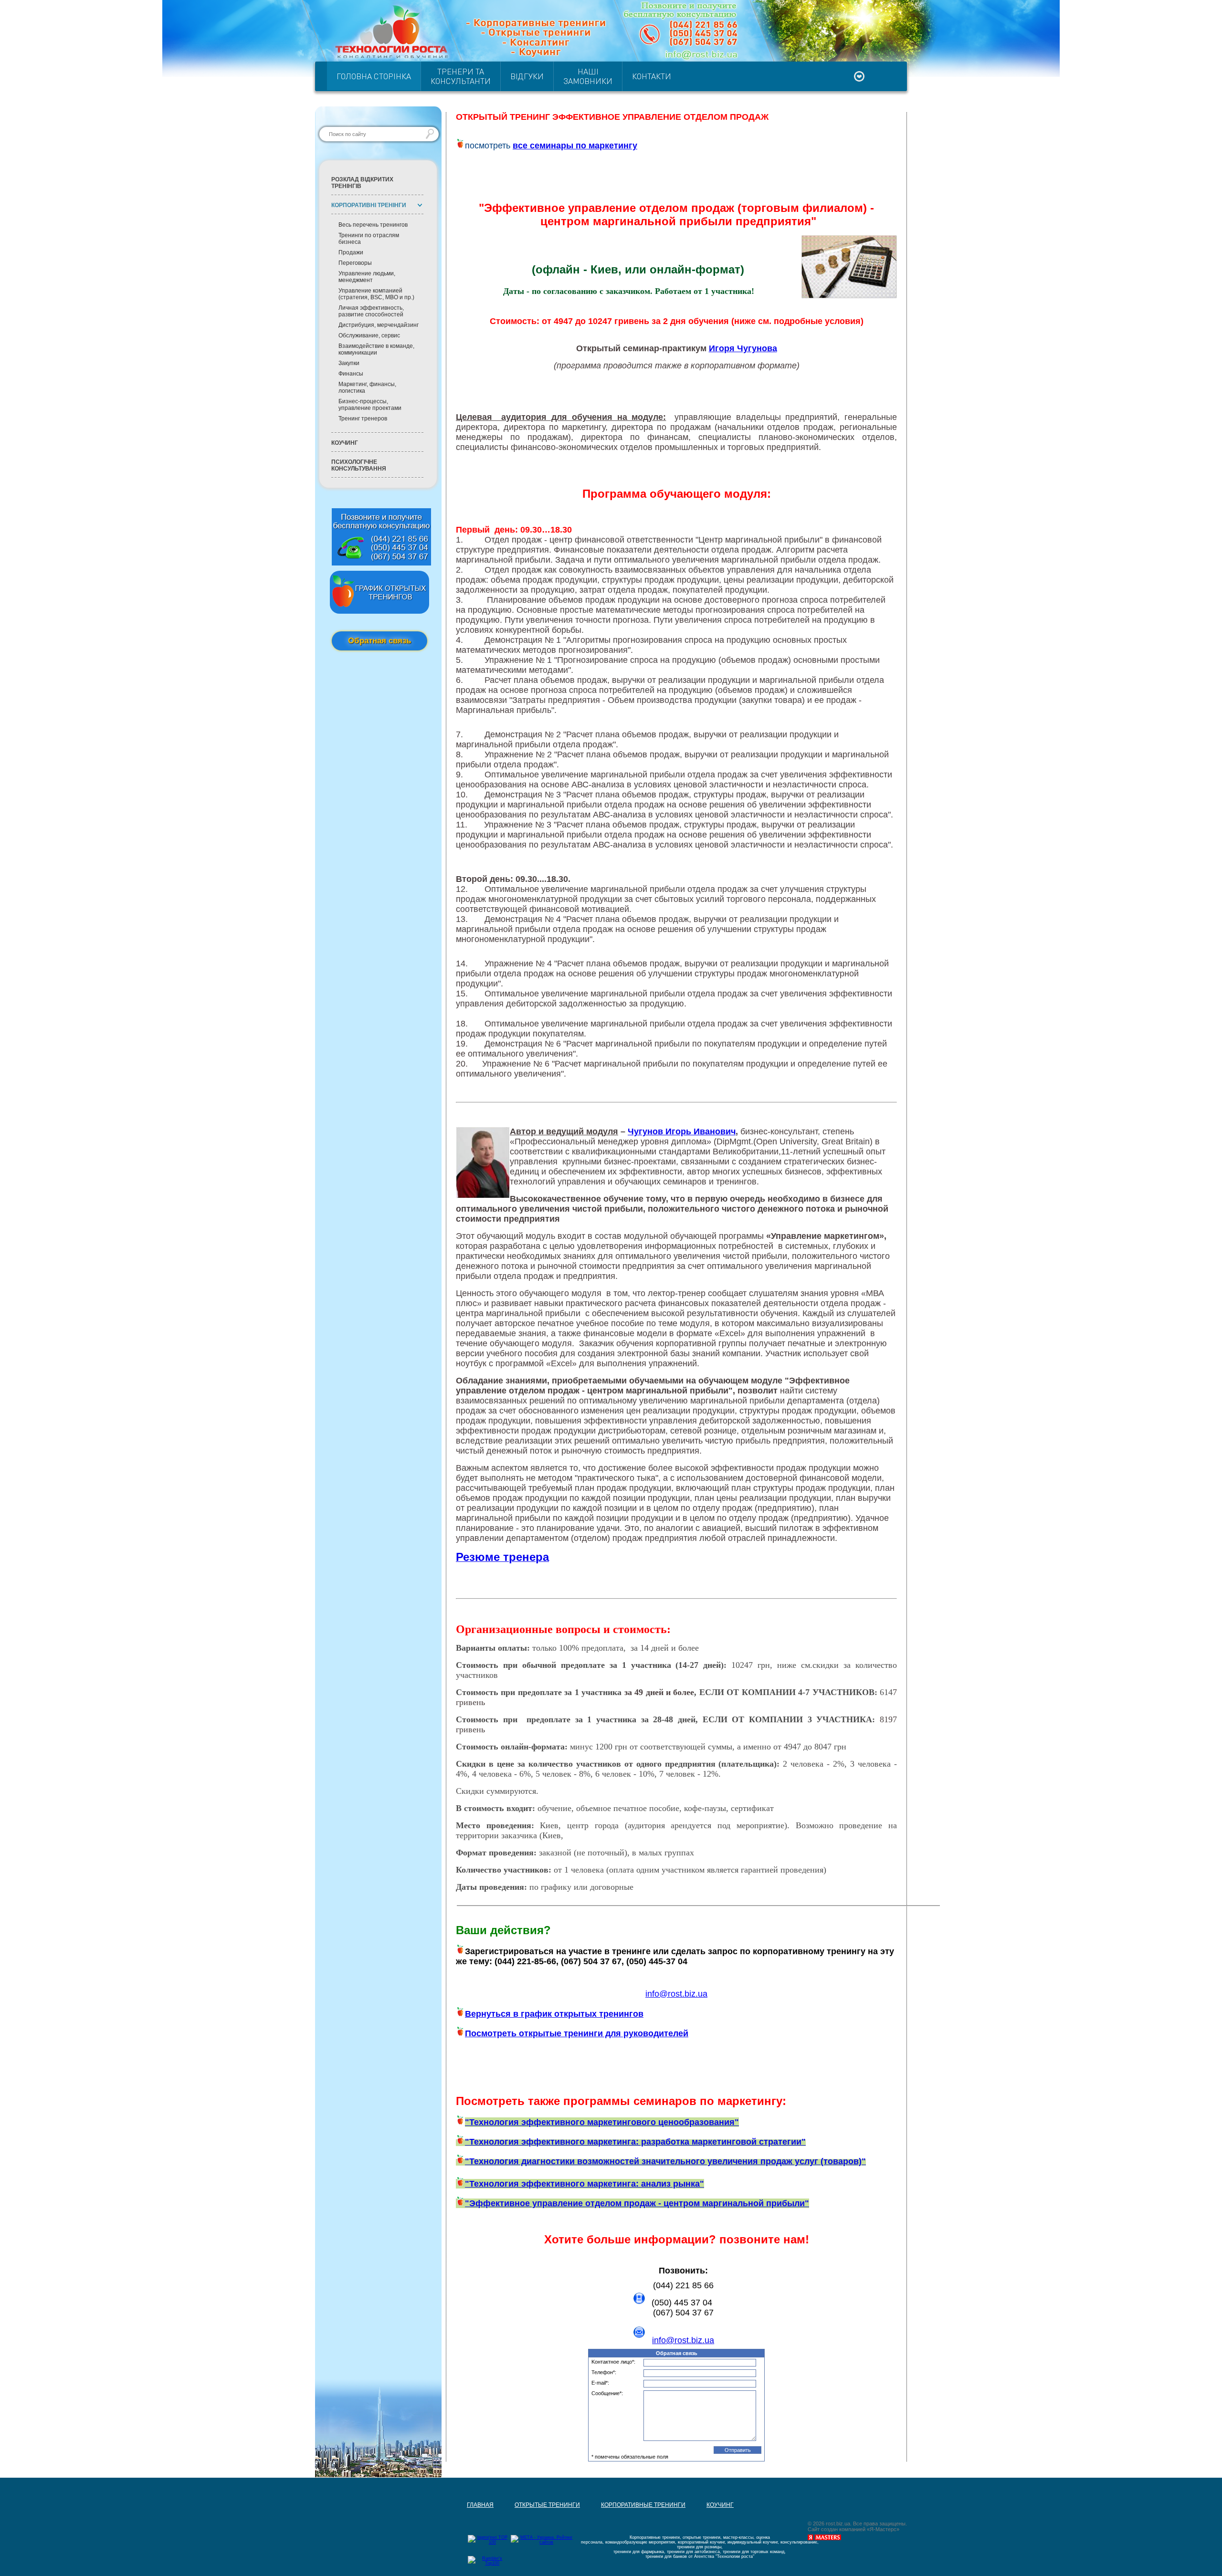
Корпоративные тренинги (633, 2465)
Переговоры (355, 263)
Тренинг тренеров (363, 419)
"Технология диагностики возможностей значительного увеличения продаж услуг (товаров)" (665, 2161)
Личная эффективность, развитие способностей (371, 311)
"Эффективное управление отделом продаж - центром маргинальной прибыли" (637, 2203)
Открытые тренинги (537, 2465)
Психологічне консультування (359, 465)
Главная (470, 2465)
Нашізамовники (588, 76)
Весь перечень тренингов (373, 225)
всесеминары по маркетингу (575, 146)
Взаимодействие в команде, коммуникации (376, 349)
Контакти (652, 76)
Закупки (349, 363)
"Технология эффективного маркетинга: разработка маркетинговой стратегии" (635, 2142)
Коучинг (345, 443)
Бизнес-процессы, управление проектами (370, 405)
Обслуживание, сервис (369, 335)
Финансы (351, 374)
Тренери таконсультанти (461, 76)
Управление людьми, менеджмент (367, 277)
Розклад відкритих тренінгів (362, 183)
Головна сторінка (374, 76)
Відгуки (527, 76)
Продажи (351, 252)
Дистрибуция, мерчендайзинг (379, 325)
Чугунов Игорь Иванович (682, 1131)
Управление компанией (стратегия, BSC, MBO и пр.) (376, 294)
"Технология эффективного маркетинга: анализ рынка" (585, 2184)
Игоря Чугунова (743, 348)
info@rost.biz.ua (683, 2340)
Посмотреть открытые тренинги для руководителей (577, 2033)
